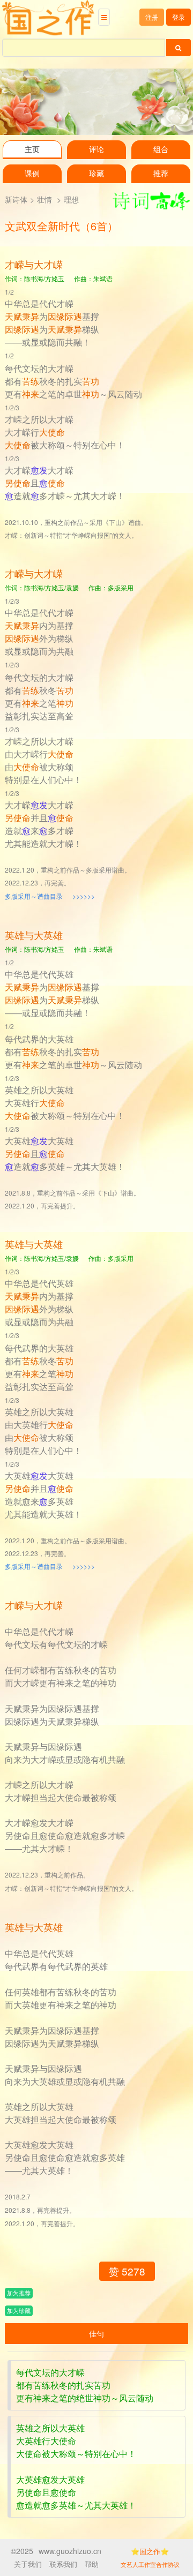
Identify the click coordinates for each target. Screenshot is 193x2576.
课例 (32, 174)
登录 (179, 17)
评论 (96, 150)
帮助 (92, 2564)
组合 (161, 150)
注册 (152, 17)
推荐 (161, 174)
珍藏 (96, 174)
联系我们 (63, 2564)
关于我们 (28, 2564)
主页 (32, 150)
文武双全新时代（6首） (61, 226)
